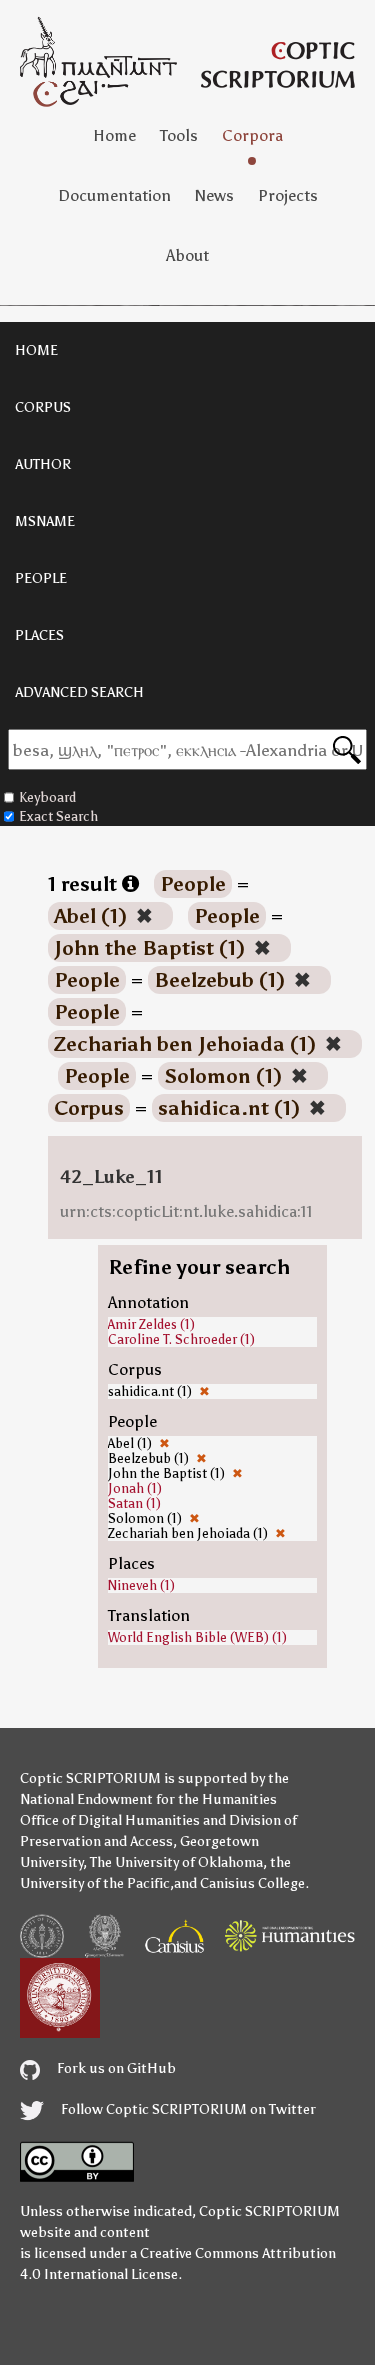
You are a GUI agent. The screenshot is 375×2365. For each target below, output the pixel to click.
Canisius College (252, 1883)
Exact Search (58, 816)
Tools (179, 135)
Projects (288, 195)
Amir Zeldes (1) (151, 1324)
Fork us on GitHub (115, 2068)
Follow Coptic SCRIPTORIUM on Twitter (187, 2109)
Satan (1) (134, 1503)
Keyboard (47, 797)
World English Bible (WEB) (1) (197, 1637)
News (214, 195)
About (187, 255)
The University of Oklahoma (176, 1862)
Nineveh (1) (141, 1585)
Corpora (252, 135)
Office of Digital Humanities (110, 1820)
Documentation (114, 195)
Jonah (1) (135, 1488)
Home (114, 135)
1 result (85, 884)
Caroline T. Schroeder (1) (181, 1339)
